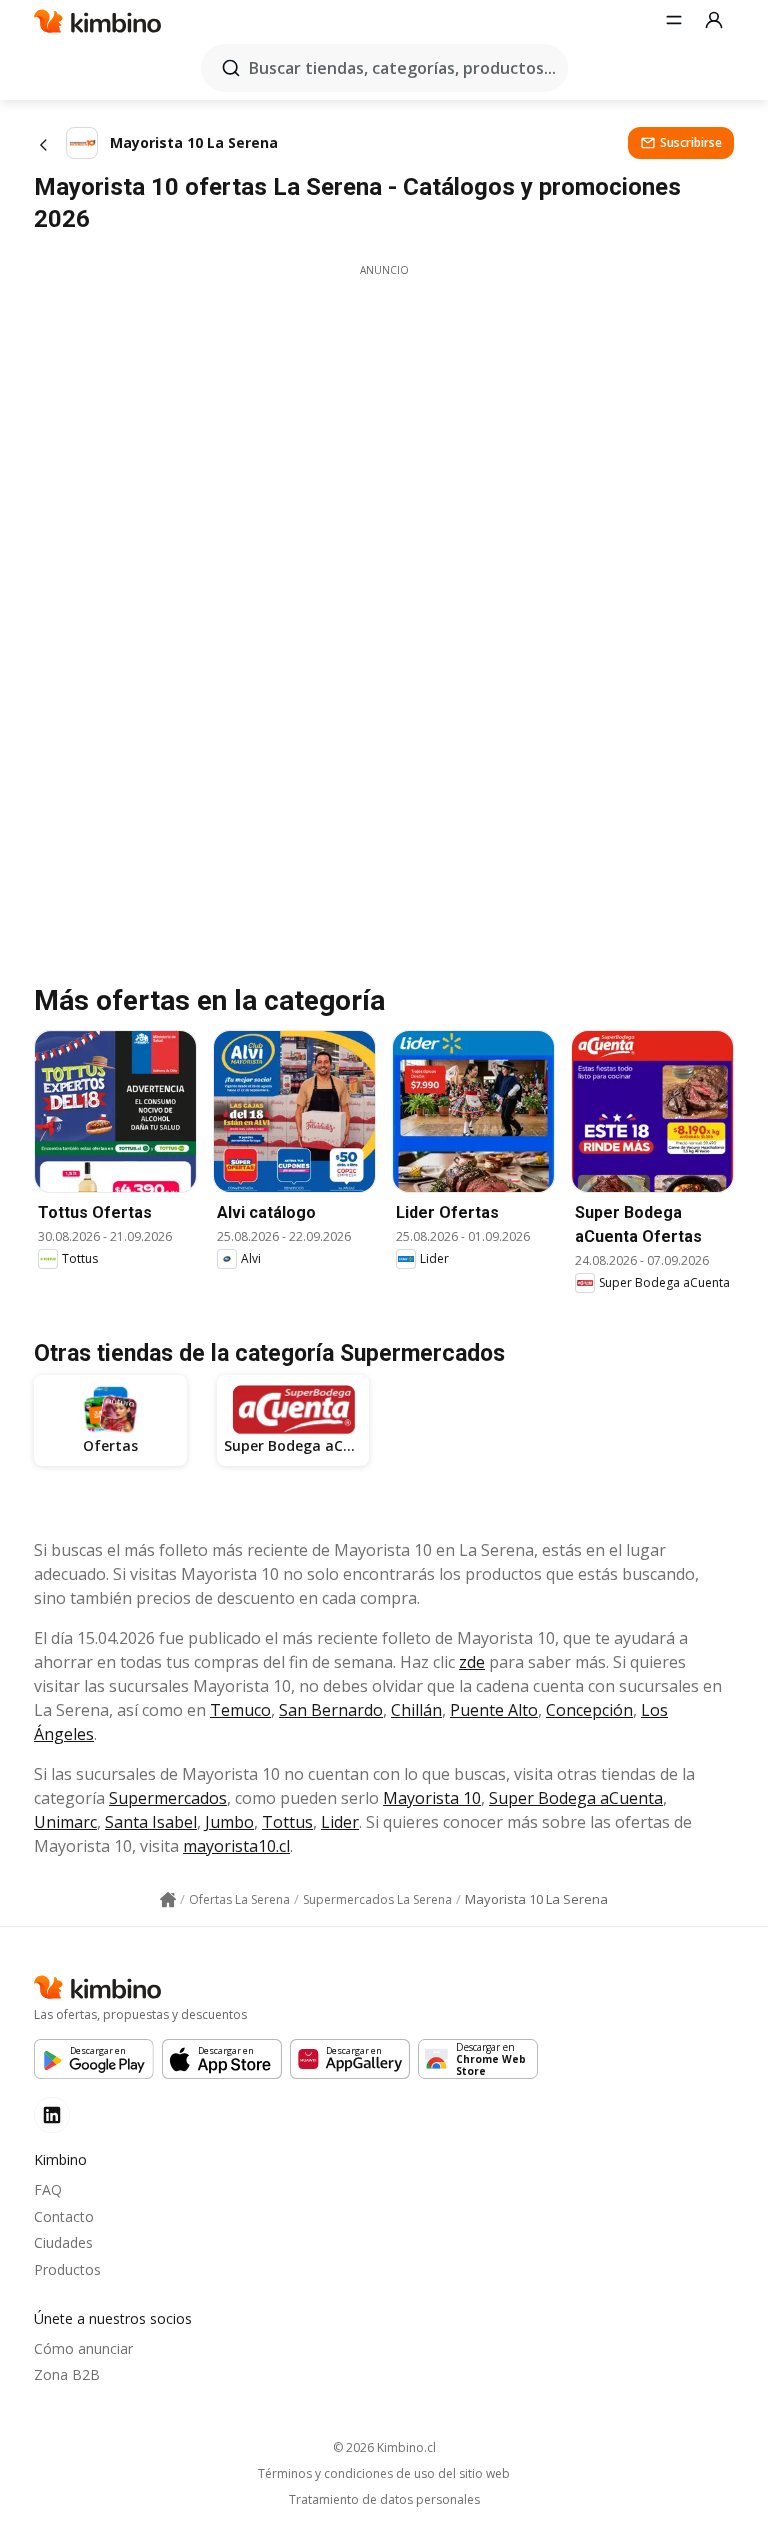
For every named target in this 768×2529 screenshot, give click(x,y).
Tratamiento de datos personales (384, 2500)
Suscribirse (691, 142)
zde (472, 1662)
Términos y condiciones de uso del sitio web (384, 2474)
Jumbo (229, 1822)
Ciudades (63, 2242)
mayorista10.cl (236, 1846)
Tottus (287, 1822)
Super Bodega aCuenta (576, 1798)
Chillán (416, 1710)
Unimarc (65, 1822)
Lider (340, 1822)
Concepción (589, 1710)
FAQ (48, 2189)
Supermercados (168, 1798)
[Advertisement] (384, 418)
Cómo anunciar (83, 2348)
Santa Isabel (151, 1822)
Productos (67, 2269)
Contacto (64, 2216)
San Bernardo (331, 1710)
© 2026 (384, 2447)
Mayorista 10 (432, 1798)
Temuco (240, 1710)
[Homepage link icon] (168, 1900)
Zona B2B (67, 2374)
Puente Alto (494, 1710)
